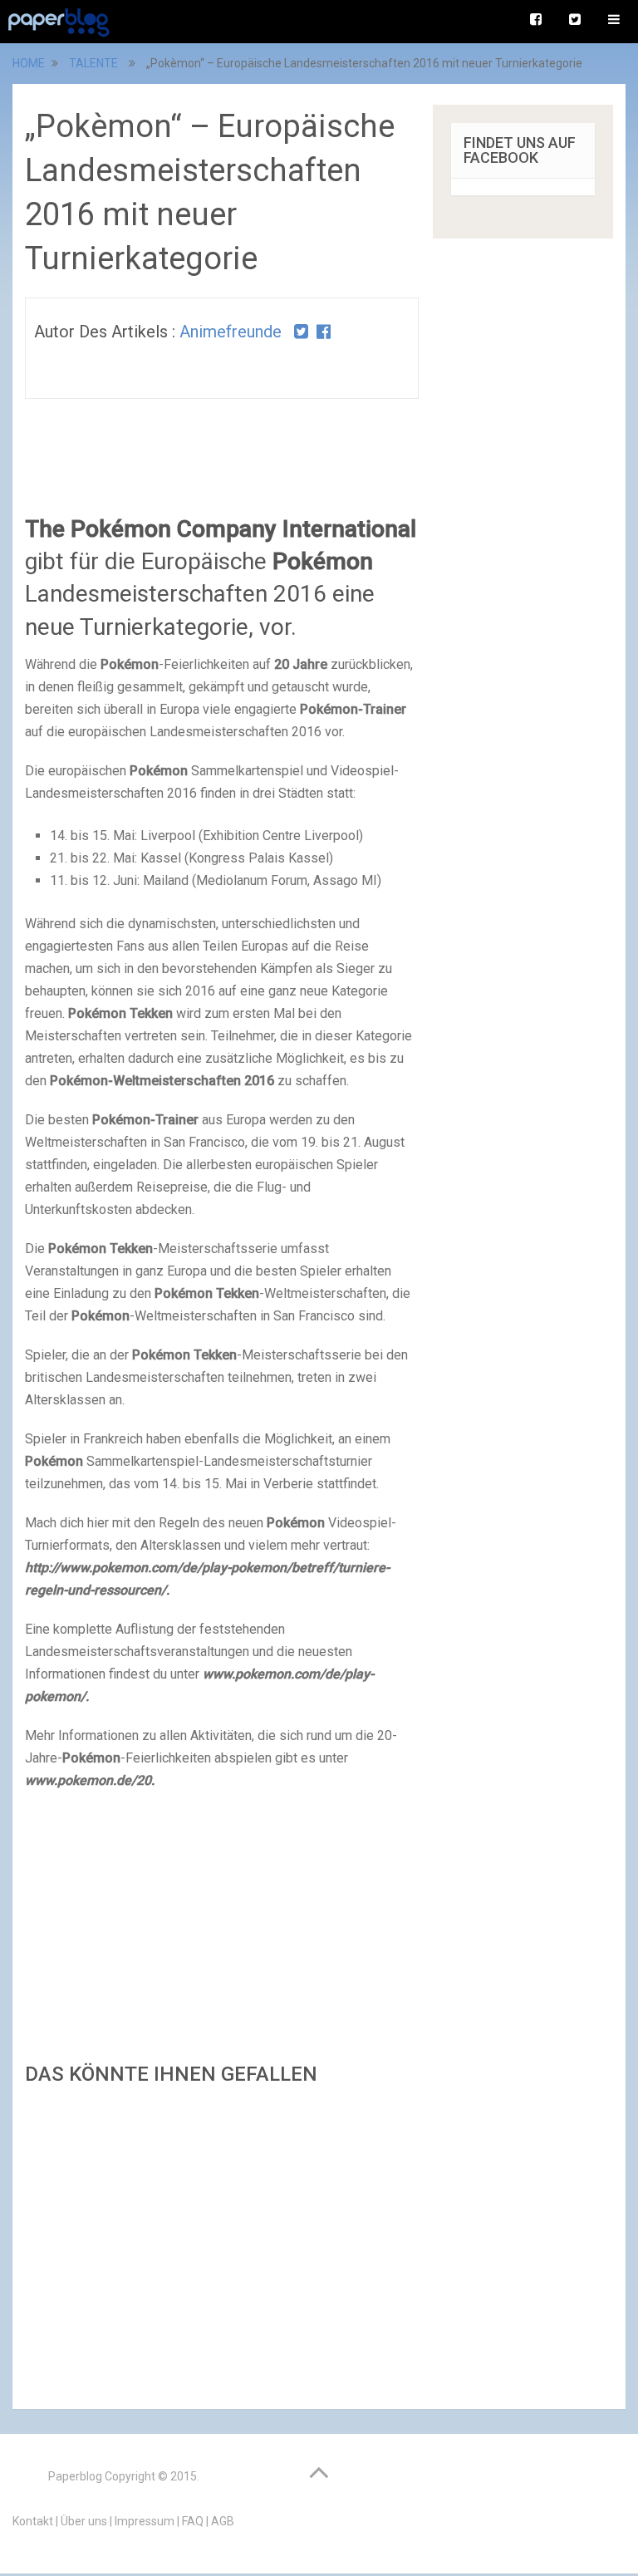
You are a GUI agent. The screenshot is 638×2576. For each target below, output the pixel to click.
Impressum (145, 2521)
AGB (223, 2521)
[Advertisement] (222, 2242)
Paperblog (75, 2476)
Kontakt (33, 2521)
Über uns (84, 2521)
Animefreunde (231, 332)
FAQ (193, 2521)
